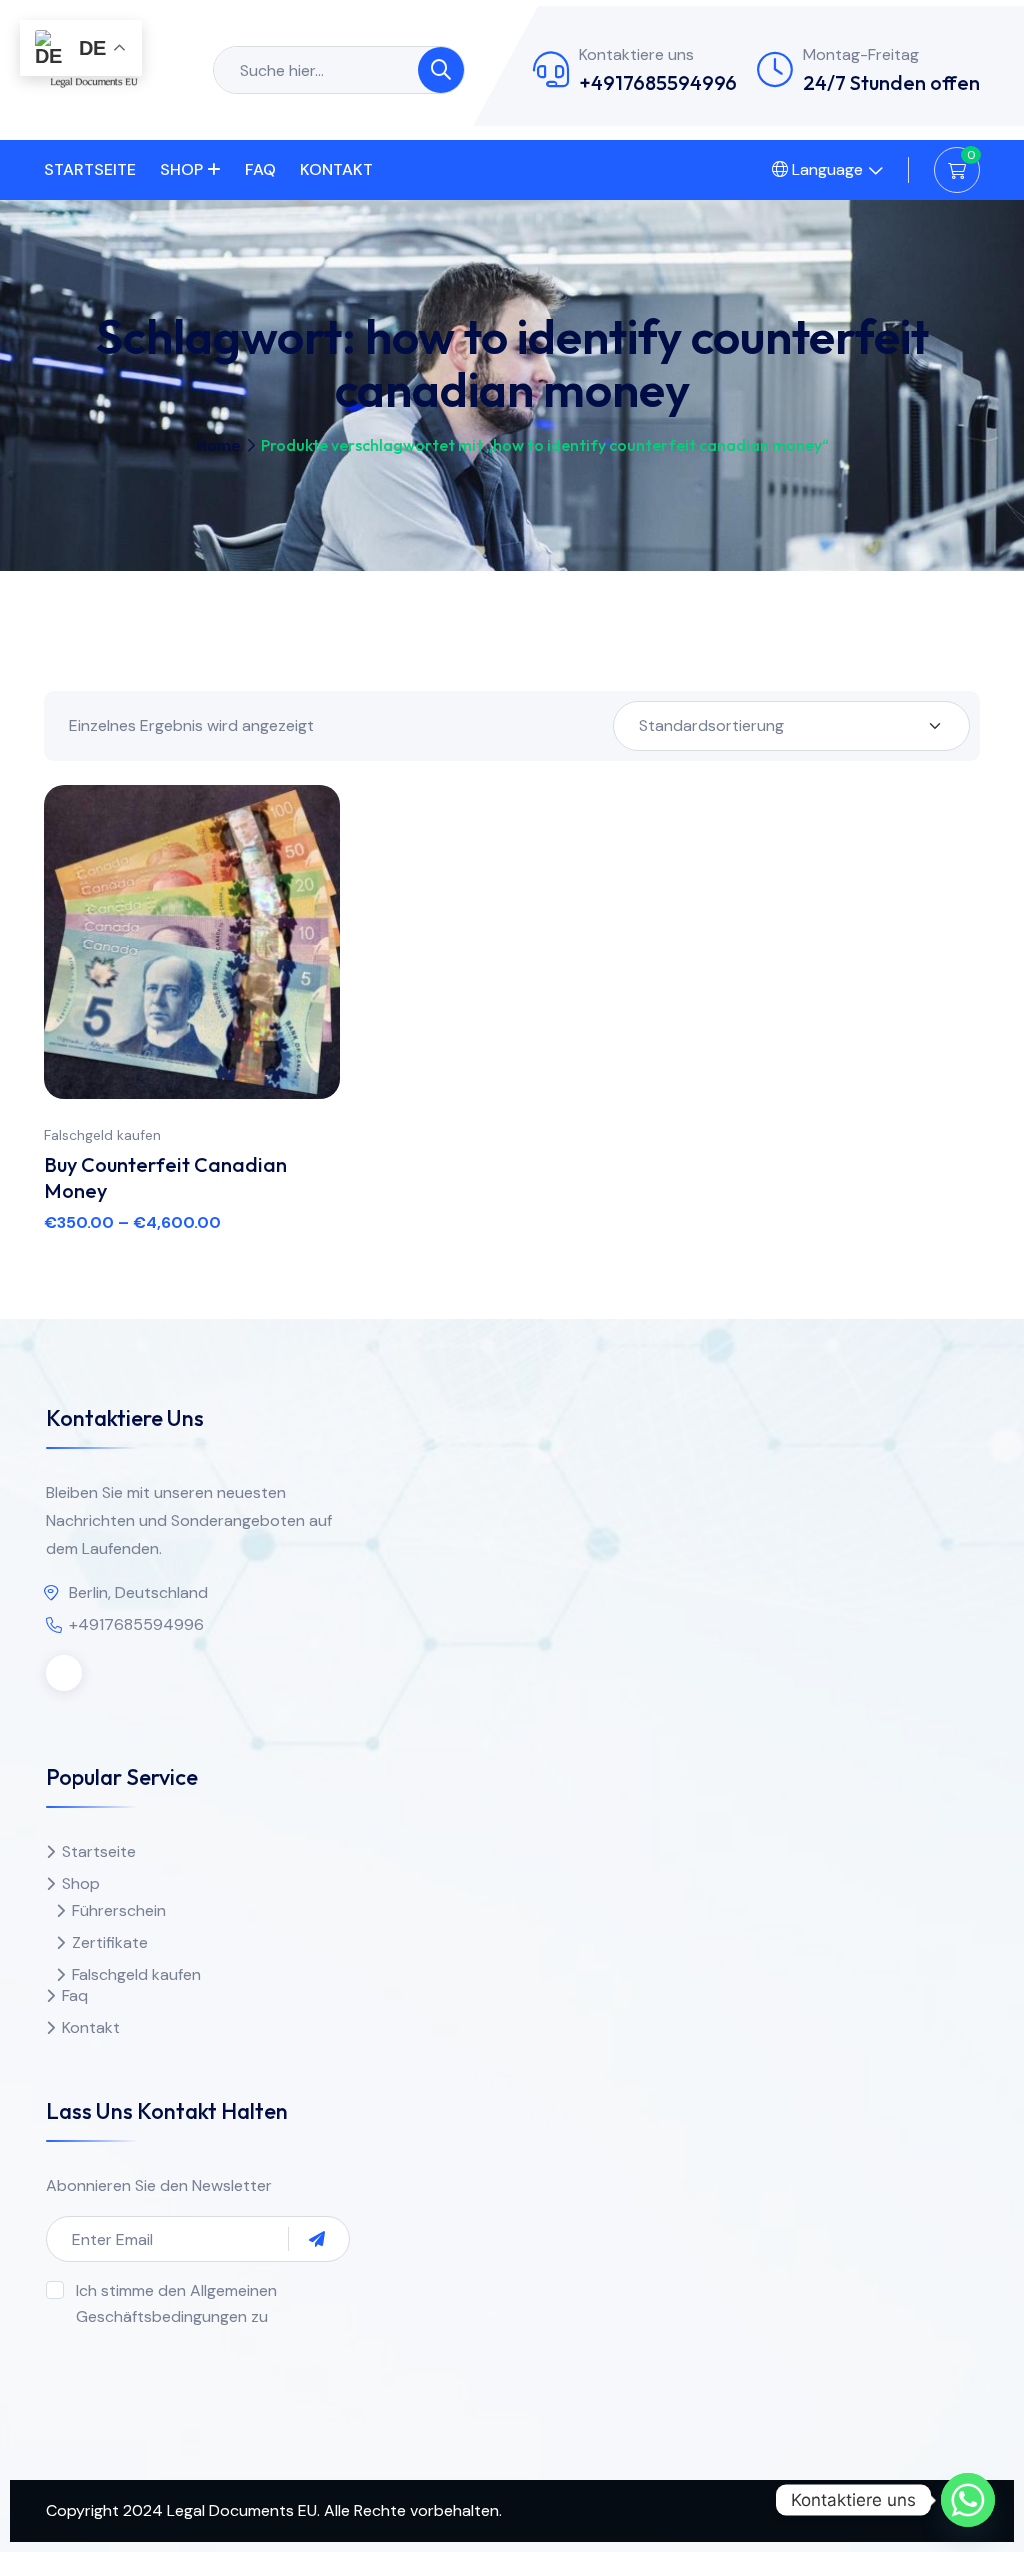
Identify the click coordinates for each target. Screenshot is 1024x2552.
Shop (181, 169)
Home (218, 445)
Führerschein (119, 1910)
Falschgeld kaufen (102, 1135)
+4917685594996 (658, 82)
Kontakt (336, 169)
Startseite (90, 169)
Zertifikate (110, 1942)
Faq (260, 169)
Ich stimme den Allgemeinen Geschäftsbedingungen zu (176, 2303)
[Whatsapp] (968, 2500)
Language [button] (825, 169)
